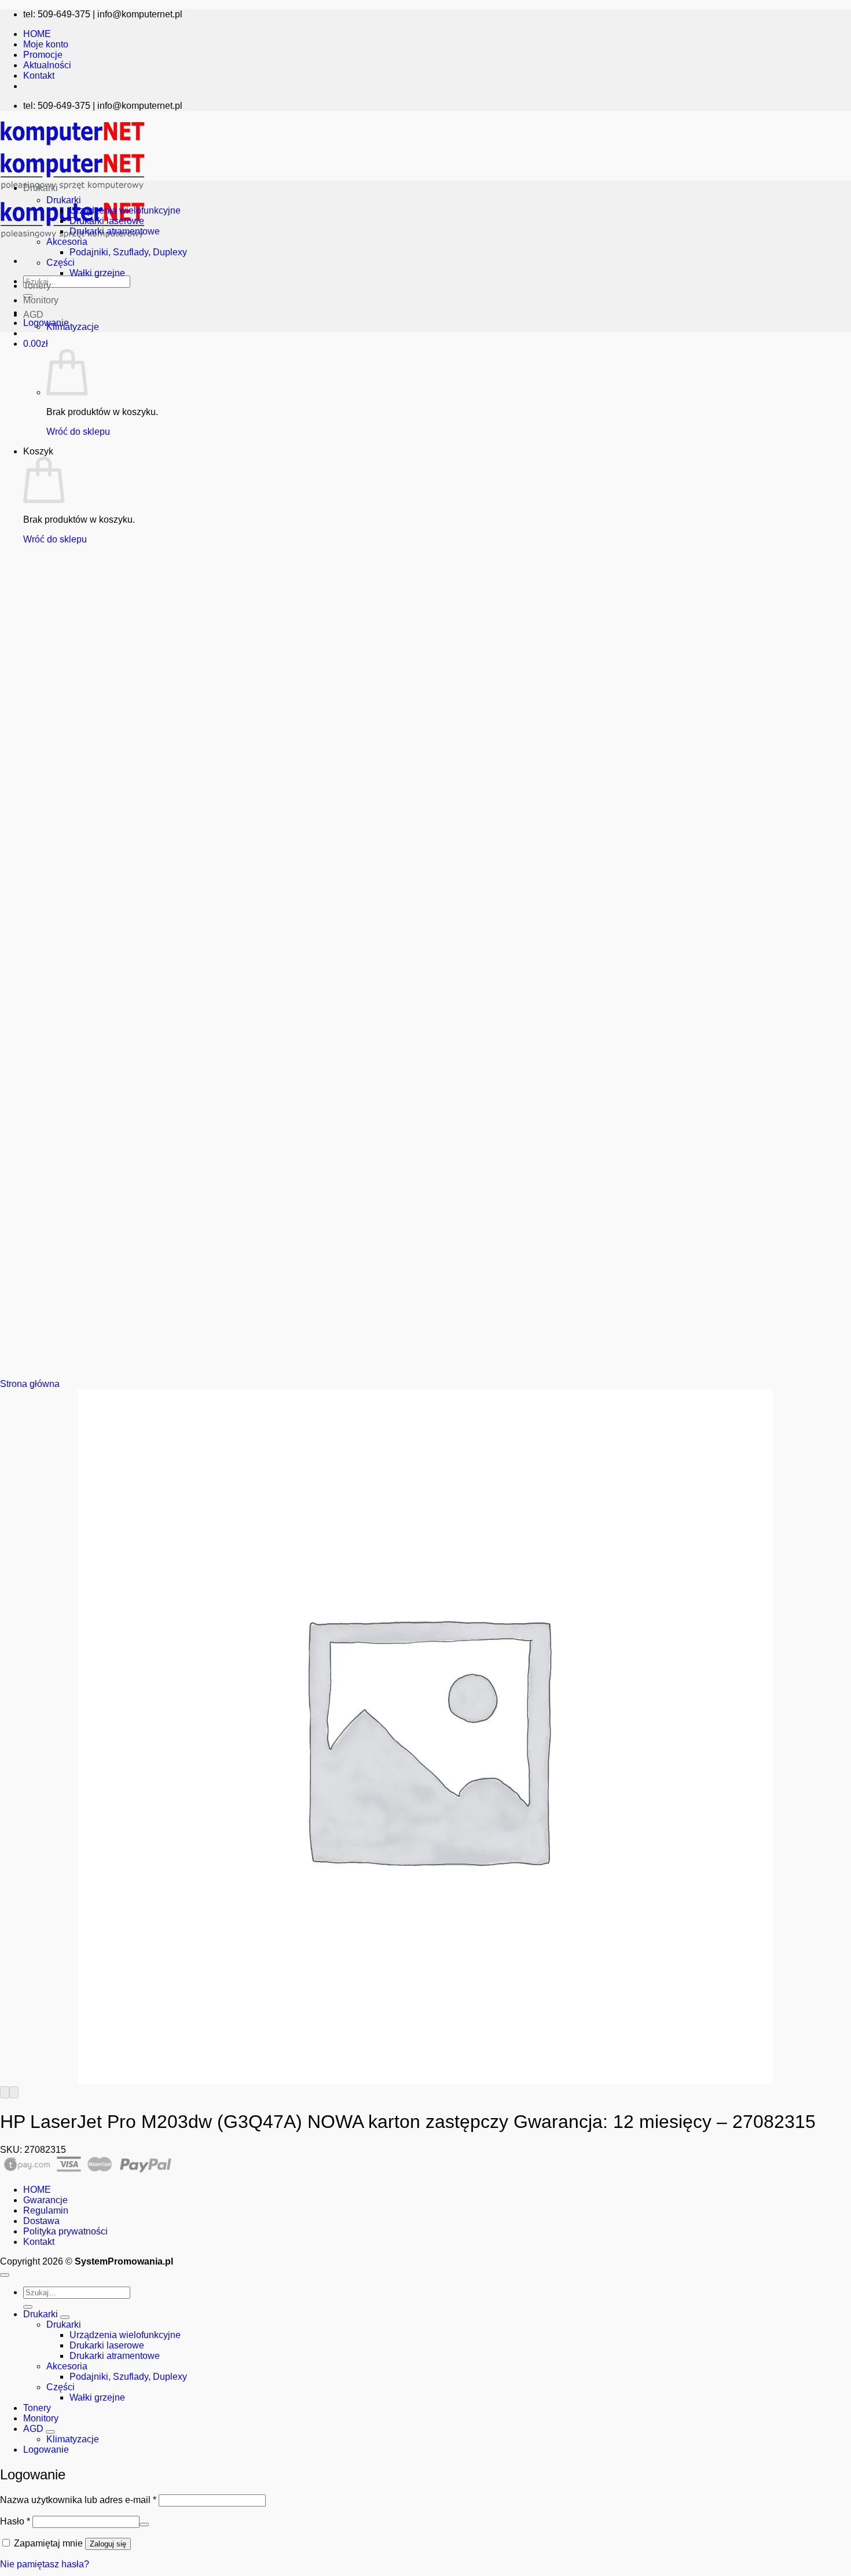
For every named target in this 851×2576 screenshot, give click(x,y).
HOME (37, 34)
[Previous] (5, 2092)
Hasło (15, 2521)
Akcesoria (67, 242)
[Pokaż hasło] (144, 2524)
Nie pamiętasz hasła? (45, 2564)
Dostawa (41, 2221)
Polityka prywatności (65, 2231)
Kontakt (39, 76)
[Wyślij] (28, 2307)
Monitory (41, 300)
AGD (33, 315)
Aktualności (47, 65)
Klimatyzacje (73, 327)
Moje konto (46, 44)
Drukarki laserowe (107, 221)
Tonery (37, 286)
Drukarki (41, 188)
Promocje (43, 55)
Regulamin (46, 2210)
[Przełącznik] (65, 2317)
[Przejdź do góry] (5, 2275)
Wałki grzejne (97, 273)
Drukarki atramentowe (115, 231)
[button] (36, 344)
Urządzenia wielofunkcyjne (125, 210)
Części (60, 263)
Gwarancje (45, 2200)
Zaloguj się (108, 2544)
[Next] (14, 2092)
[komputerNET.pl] (72, 192)
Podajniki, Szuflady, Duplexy (128, 252)
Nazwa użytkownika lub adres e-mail (78, 2500)
